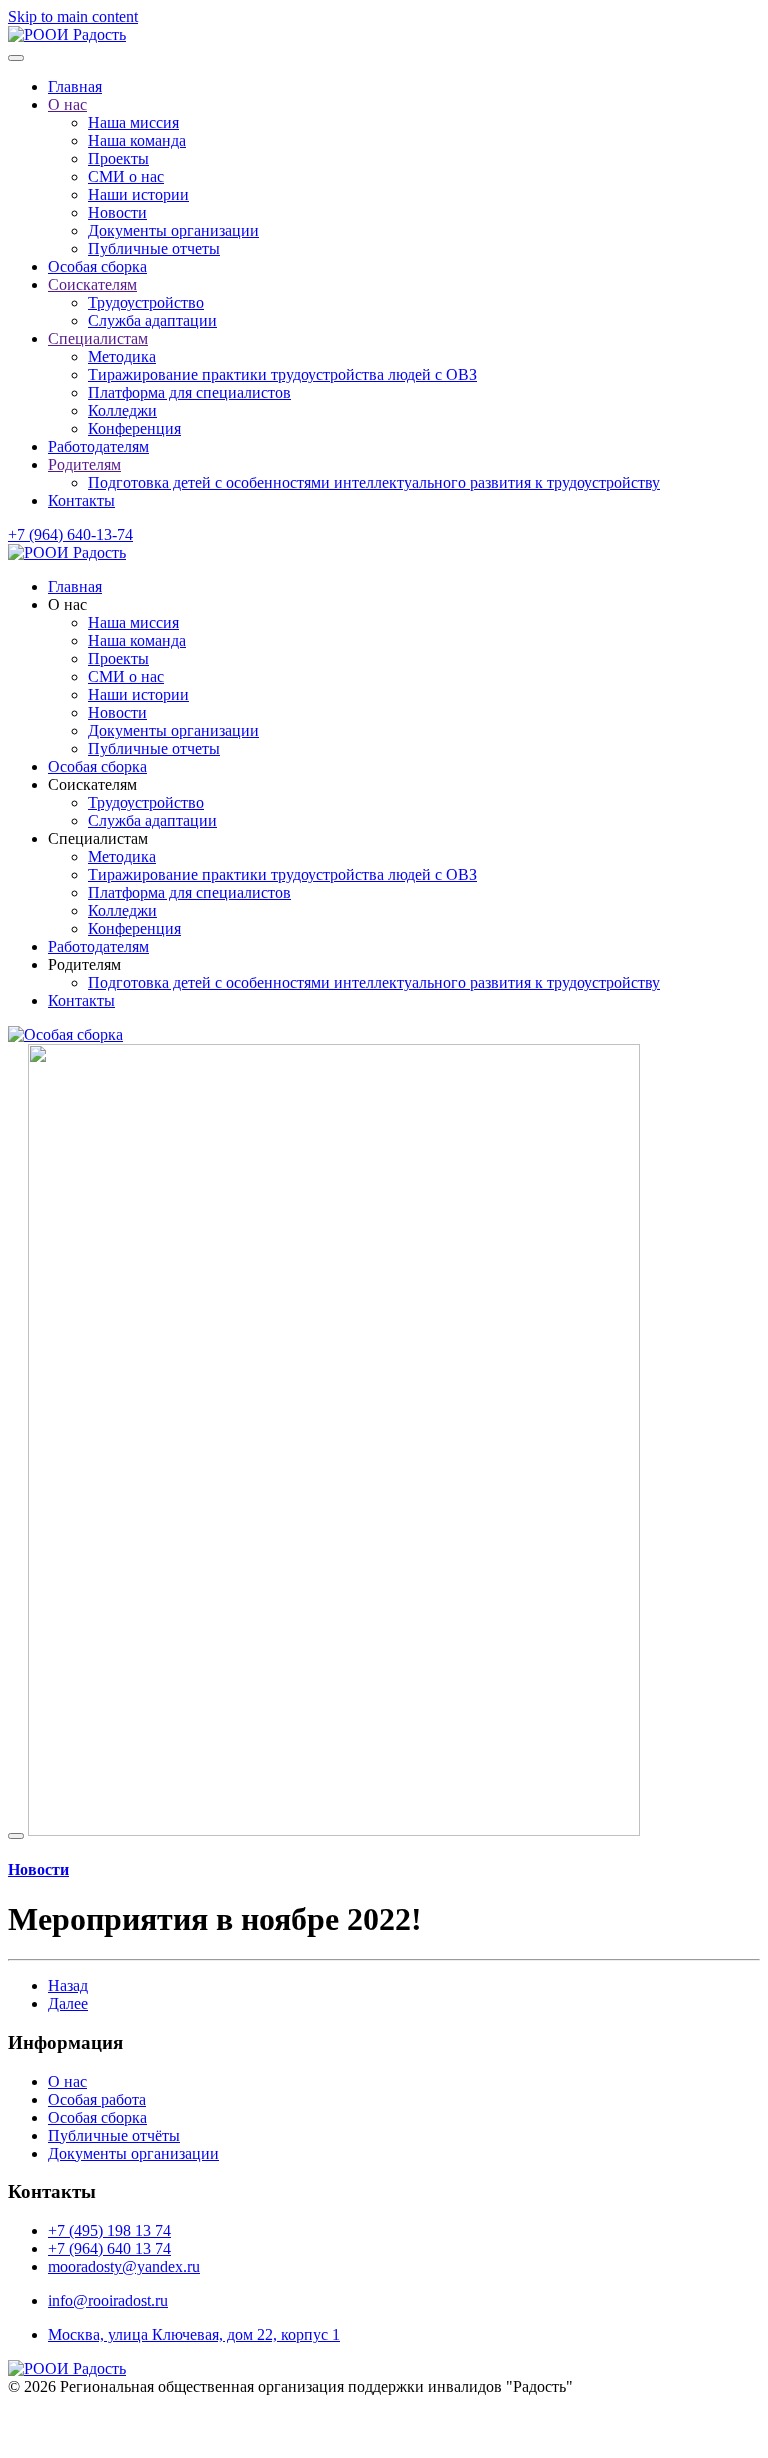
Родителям (84, 464)
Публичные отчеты (154, 248)
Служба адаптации (152, 320)
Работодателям (98, 446)
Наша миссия (133, 122)
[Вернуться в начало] (67, 34)
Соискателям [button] (92, 784)
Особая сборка (97, 266)
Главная (75, 86)
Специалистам (98, 338)
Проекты (118, 158)
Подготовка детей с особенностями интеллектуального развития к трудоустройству (374, 482)
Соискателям (92, 284)
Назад (68, 1985)
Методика (122, 356)
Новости (117, 212)
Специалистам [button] (98, 838)
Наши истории (138, 194)
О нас (67, 104)
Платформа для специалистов (189, 392)
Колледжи (122, 410)
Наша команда (137, 140)
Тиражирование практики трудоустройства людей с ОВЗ (282, 374)
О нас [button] (67, 604)
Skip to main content (73, 16)
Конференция (134, 428)
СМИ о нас (126, 176)
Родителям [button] (84, 964)
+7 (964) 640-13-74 (70, 534)
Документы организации (173, 230)
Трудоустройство (146, 302)
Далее (68, 2003)
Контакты (81, 500)
